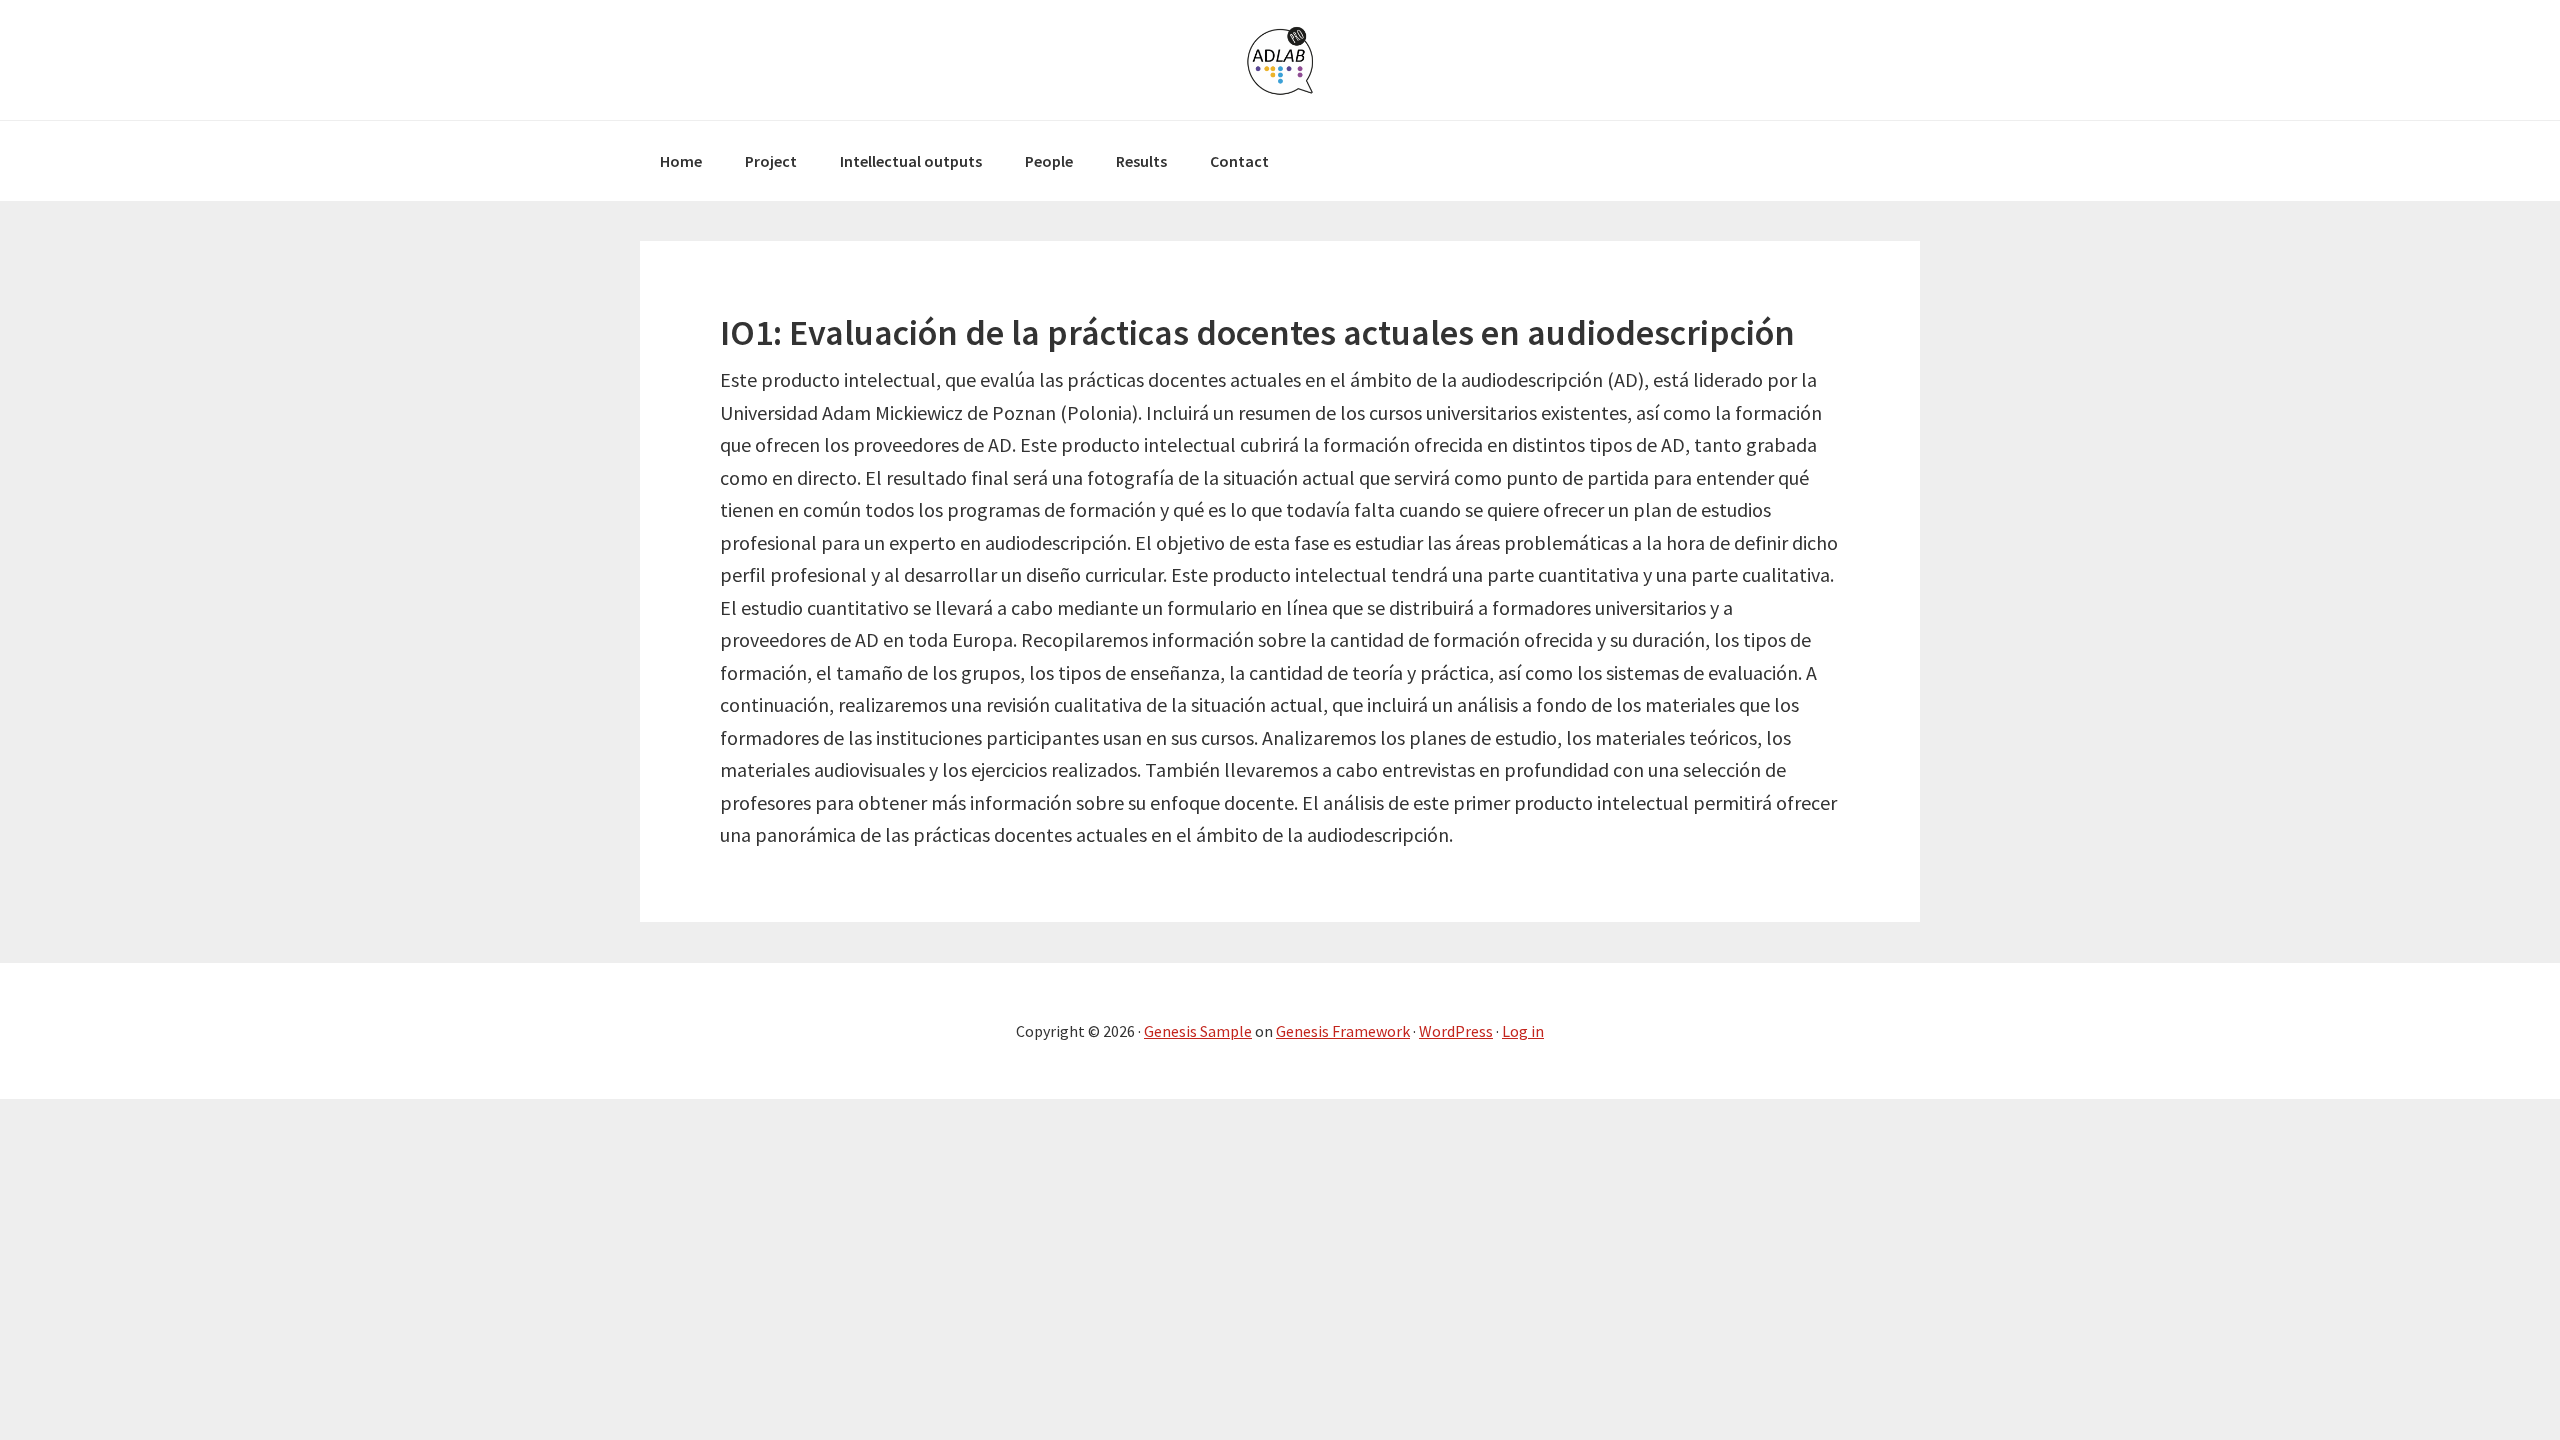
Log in (1523, 1031)
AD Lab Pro (1280, 60)
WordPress (1456, 1031)
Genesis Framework (1343, 1031)
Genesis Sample (1198, 1031)
